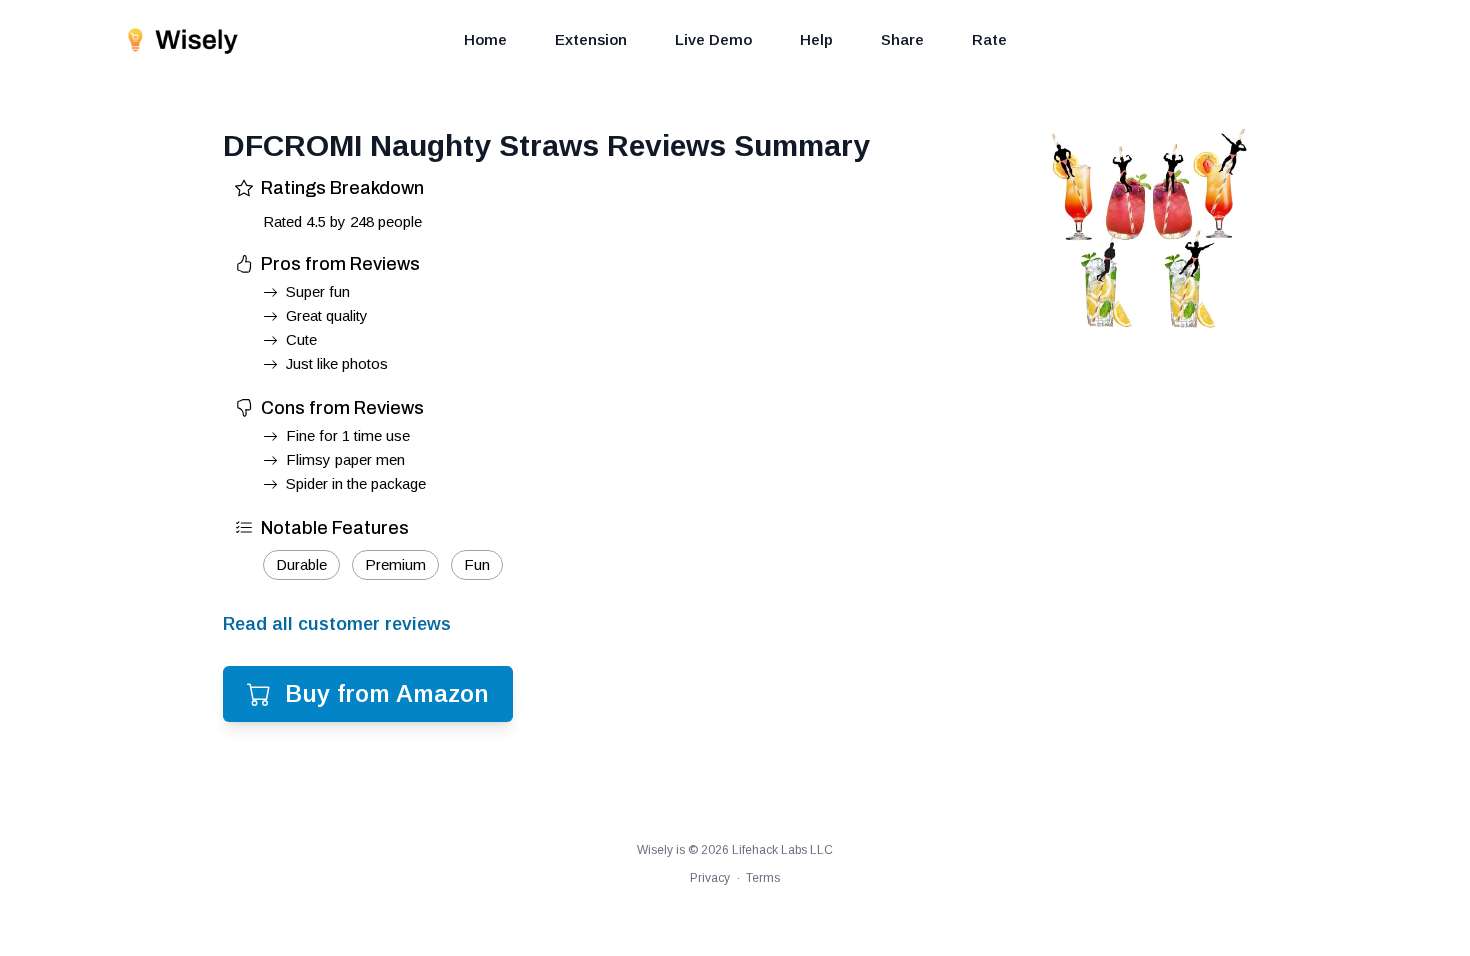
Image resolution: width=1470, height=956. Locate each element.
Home (485, 39)
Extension (591, 39)
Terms (763, 878)
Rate (989, 39)
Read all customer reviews (337, 624)
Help (816, 39)
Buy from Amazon (387, 693)
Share (902, 39)
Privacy (710, 878)
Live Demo (713, 39)
